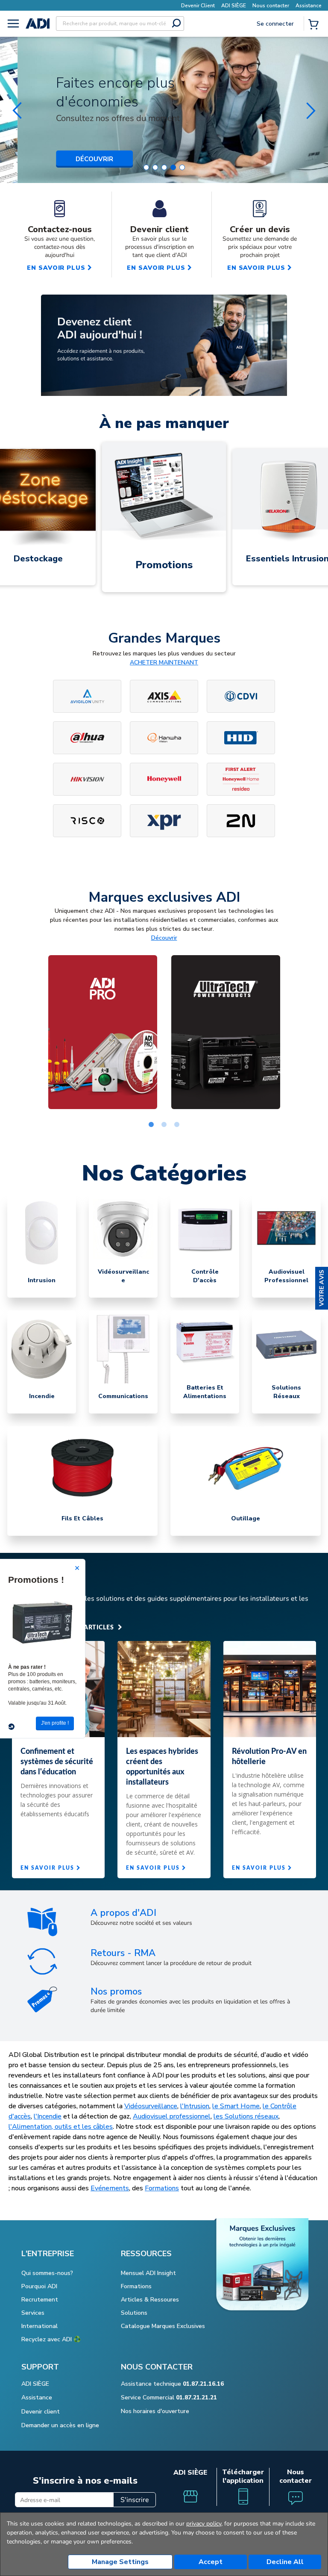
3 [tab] (177, 1125)
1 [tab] (151, 1125)
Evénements (110, 2188)
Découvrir (164, 938)
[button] (322, 1288)
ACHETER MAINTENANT (164, 662)
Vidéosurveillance (151, 2106)
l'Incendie (48, 2116)
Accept (211, 2562)
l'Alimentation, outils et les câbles (61, 2127)
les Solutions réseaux (246, 2116)
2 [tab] (164, 1125)
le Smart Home (236, 2106)
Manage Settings (120, 2562)
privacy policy (204, 2524)
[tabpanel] (102, 1032)
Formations (162, 2188)
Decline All (285, 2562)
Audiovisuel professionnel (172, 2116)
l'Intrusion (195, 2106)
